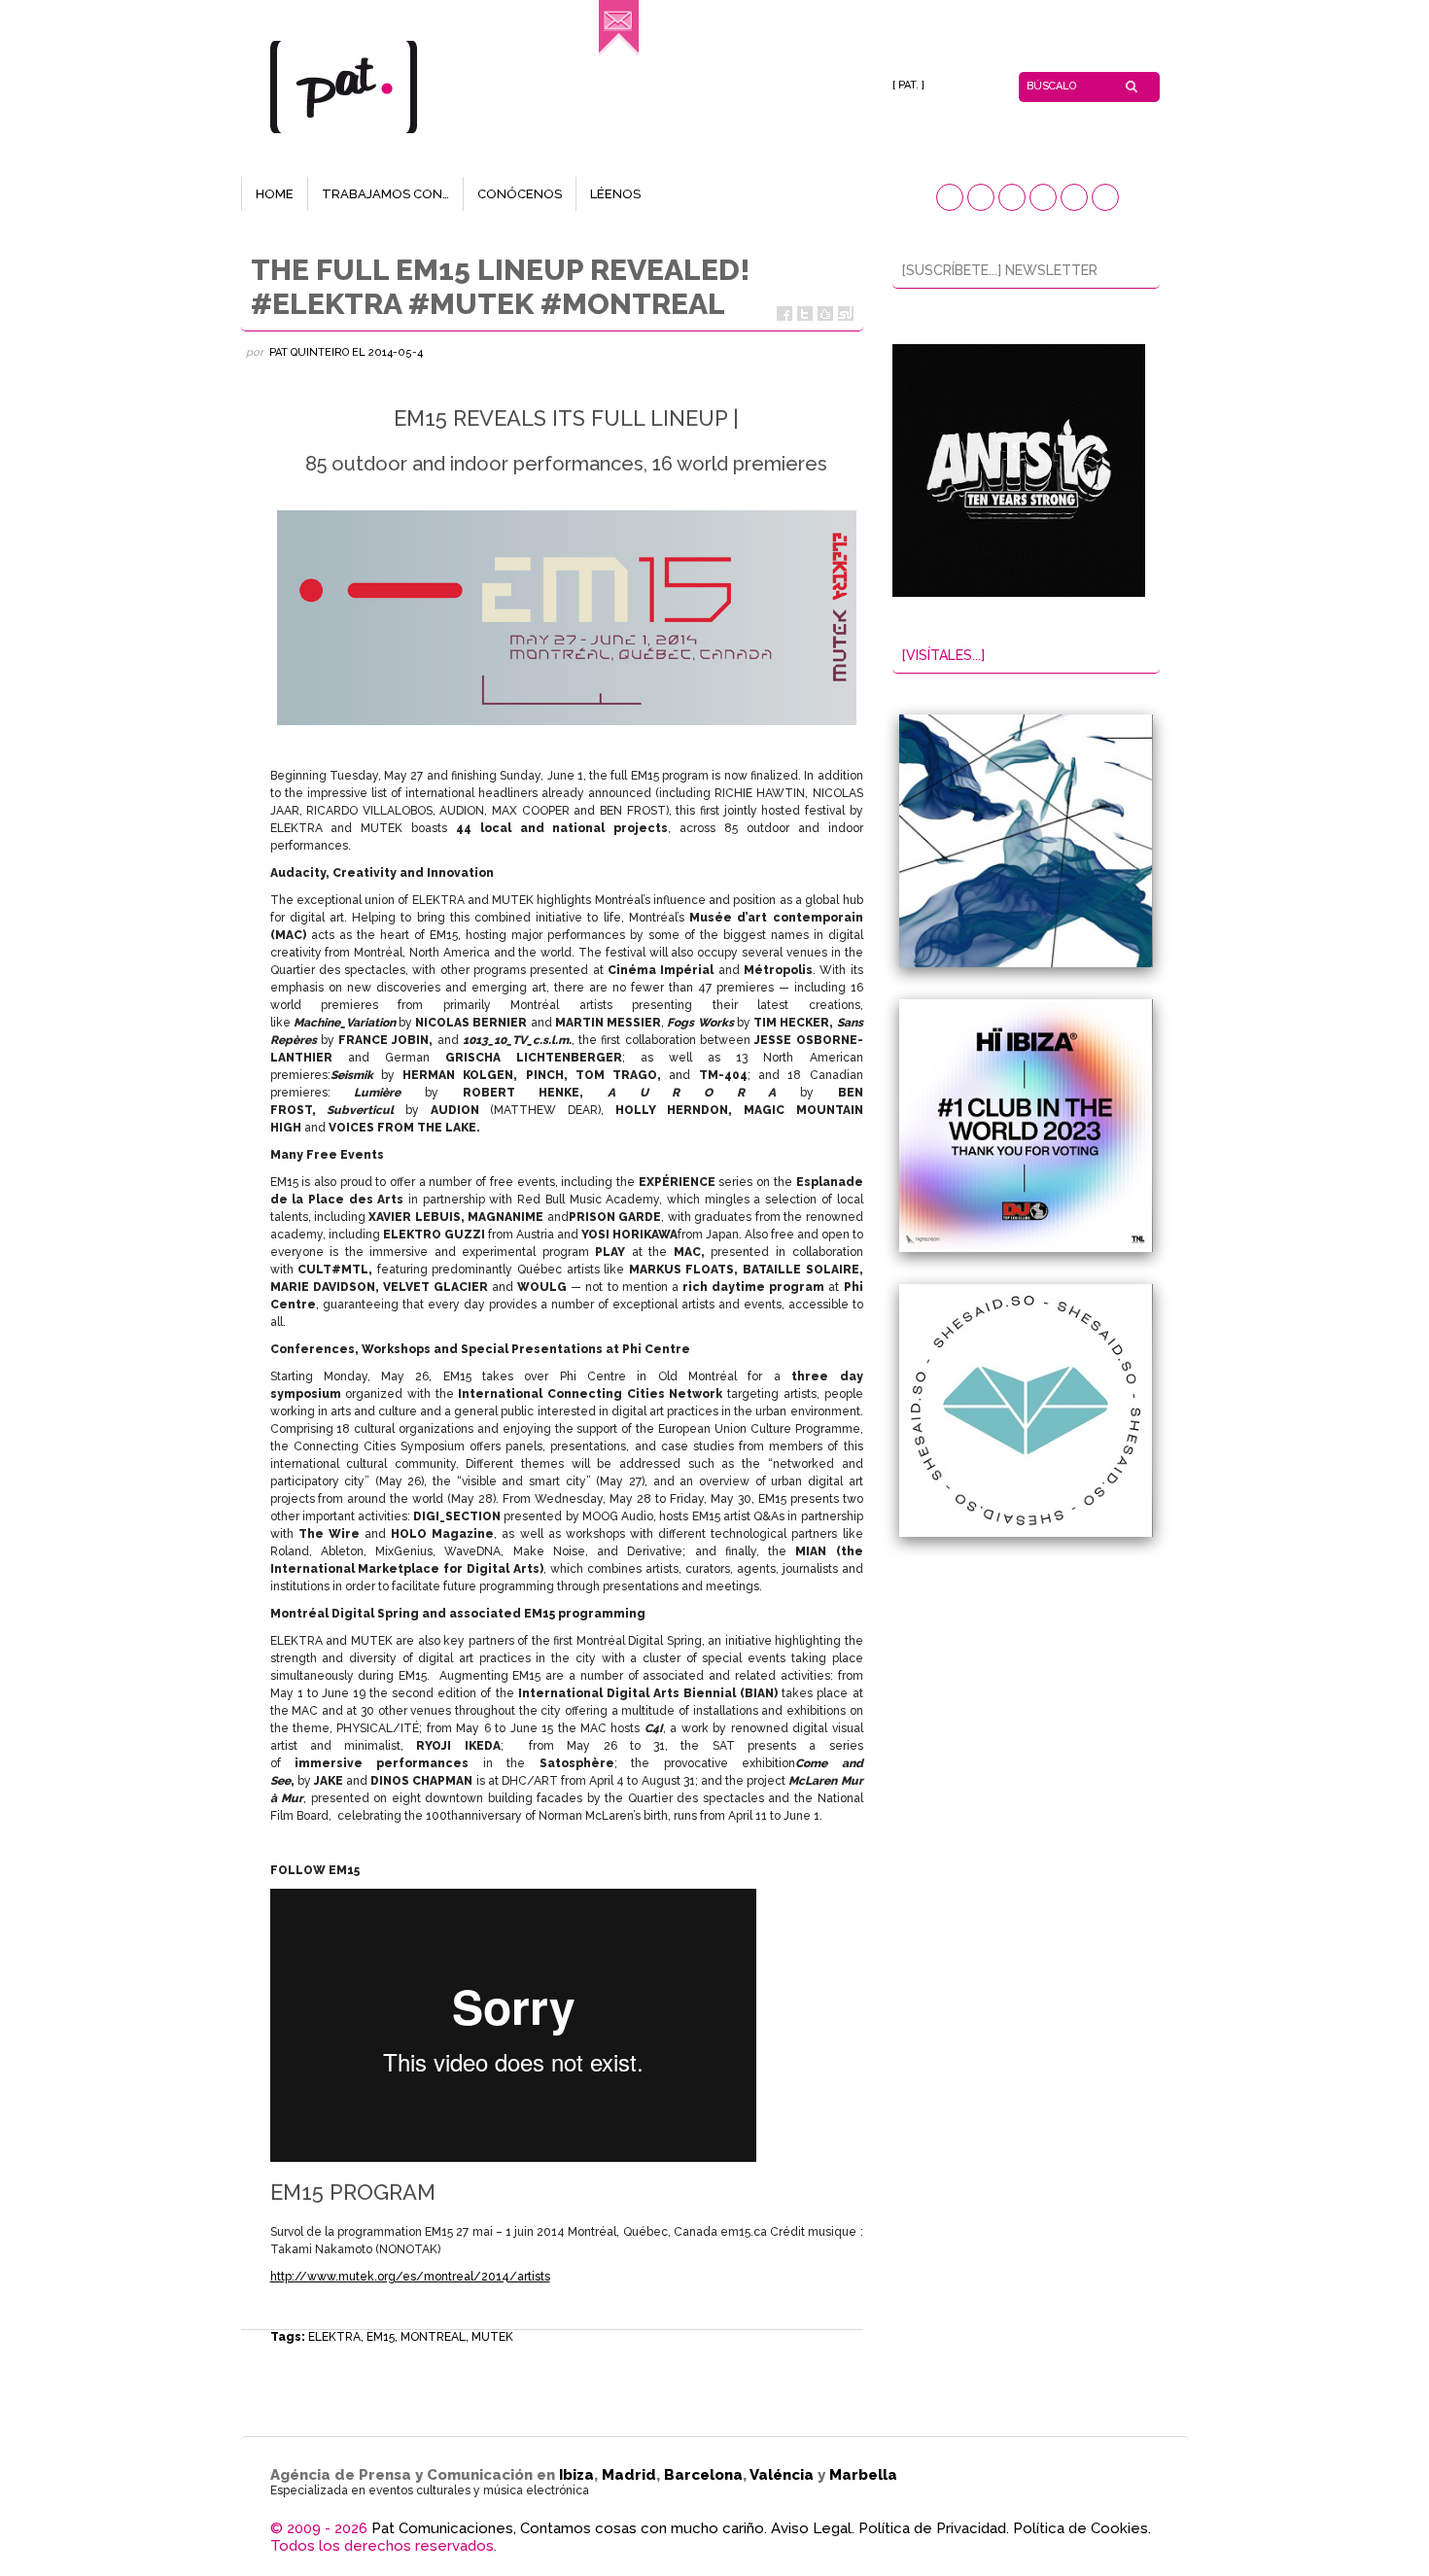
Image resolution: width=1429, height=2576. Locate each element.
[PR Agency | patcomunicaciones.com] (619, 54)
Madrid (629, 2475)
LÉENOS (615, 194)
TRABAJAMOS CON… (385, 194)
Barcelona (703, 2475)
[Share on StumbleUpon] (846, 313)
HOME (275, 194)
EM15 (381, 2337)
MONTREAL (433, 2337)
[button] (950, 197)
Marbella (863, 2475)
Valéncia (782, 2475)
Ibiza (576, 2475)
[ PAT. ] (908, 85)
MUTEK (492, 2337)
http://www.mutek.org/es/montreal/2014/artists (410, 2277)
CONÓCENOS (520, 194)
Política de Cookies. (1082, 2528)
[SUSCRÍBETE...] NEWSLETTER (1000, 270)
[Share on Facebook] (784, 313)
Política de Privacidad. (934, 2528)
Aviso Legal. (813, 2528)
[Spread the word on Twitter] (805, 313)
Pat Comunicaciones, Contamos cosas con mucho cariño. (569, 2528)
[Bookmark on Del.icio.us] (825, 313)
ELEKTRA (334, 2337)
